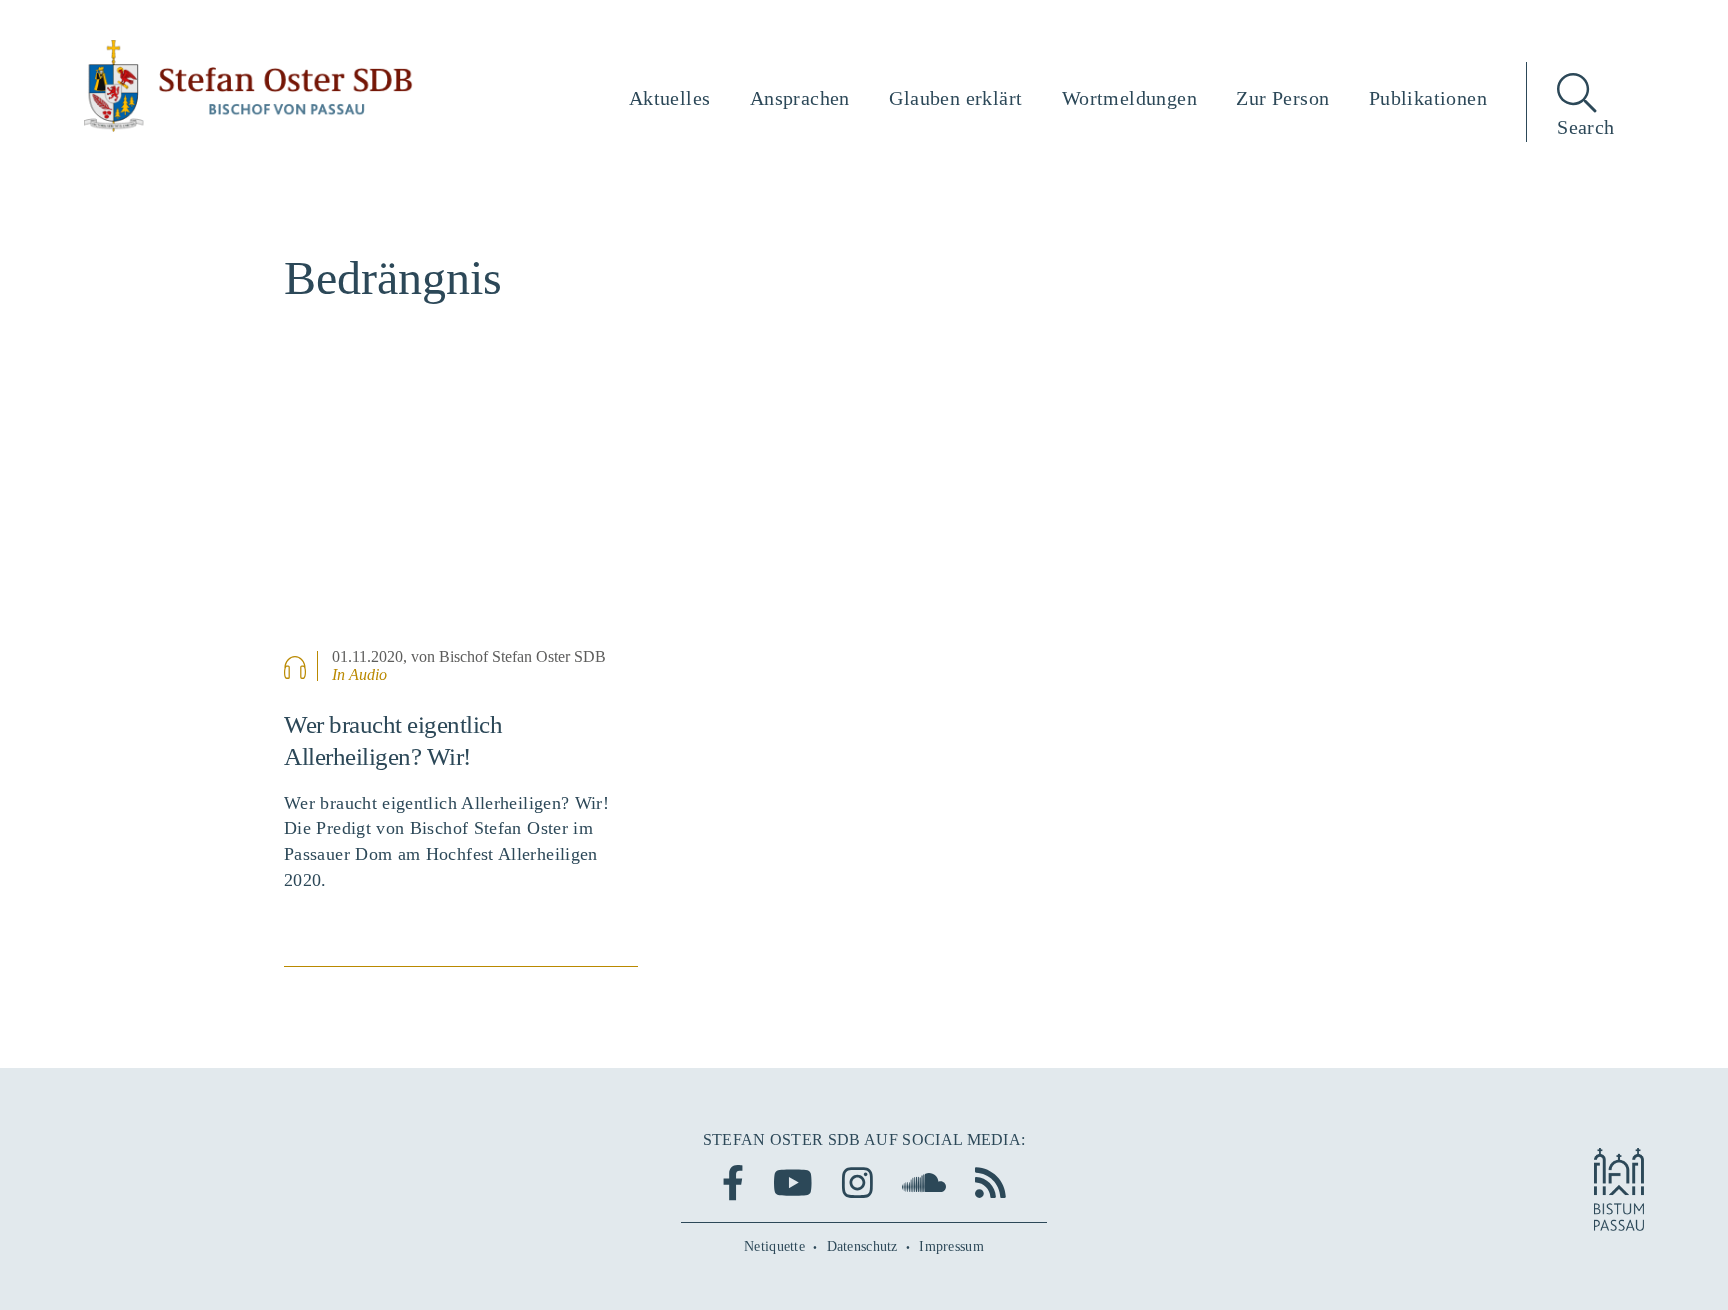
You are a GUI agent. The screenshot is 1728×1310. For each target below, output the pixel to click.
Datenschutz (862, 1246)
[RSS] (990, 1182)
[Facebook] (733, 1182)
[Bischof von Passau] (249, 86)
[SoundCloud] (924, 1182)
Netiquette (774, 1246)
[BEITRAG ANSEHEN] (461, 519)
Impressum (951, 1246)
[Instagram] (857, 1182)
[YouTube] (793, 1182)
